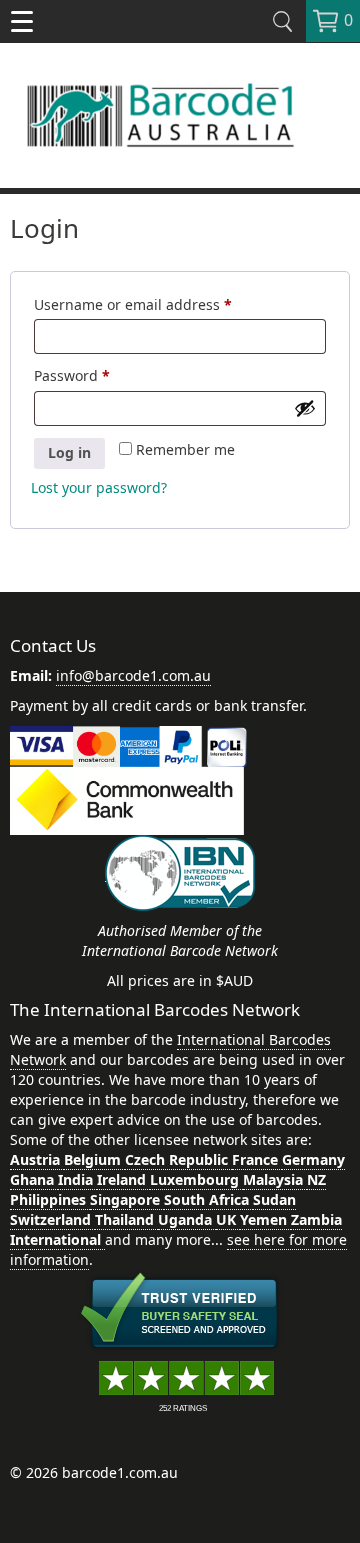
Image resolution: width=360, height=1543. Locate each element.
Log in (69, 452)
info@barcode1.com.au (133, 675)
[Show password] (305, 408)
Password (102, 375)
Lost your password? (99, 487)
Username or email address (163, 304)
